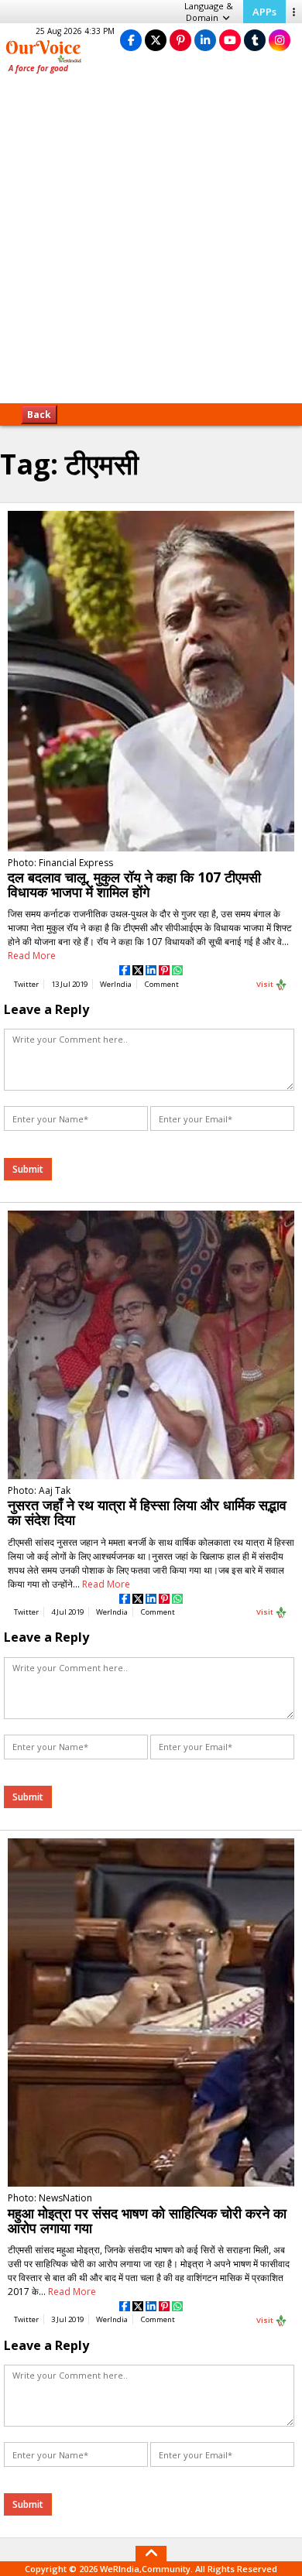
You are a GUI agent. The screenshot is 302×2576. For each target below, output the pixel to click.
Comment (162, 984)
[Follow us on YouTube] (230, 40)
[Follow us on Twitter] (156, 40)
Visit (266, 984)
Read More (32, 956)
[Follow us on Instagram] (280, 40)
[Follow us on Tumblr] (255, 40)
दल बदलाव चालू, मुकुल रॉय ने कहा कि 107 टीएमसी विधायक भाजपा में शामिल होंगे (134, 884)
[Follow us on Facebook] (131, 40)
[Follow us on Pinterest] (180, 40)
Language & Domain (209, 12)
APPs (264, 12)
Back (39, 414)
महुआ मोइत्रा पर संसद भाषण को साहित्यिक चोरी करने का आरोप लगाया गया (147, 2220)
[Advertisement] (151, 244)
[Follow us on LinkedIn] (205, 40)
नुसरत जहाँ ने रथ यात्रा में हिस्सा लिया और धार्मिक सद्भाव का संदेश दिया (147, 1512)
